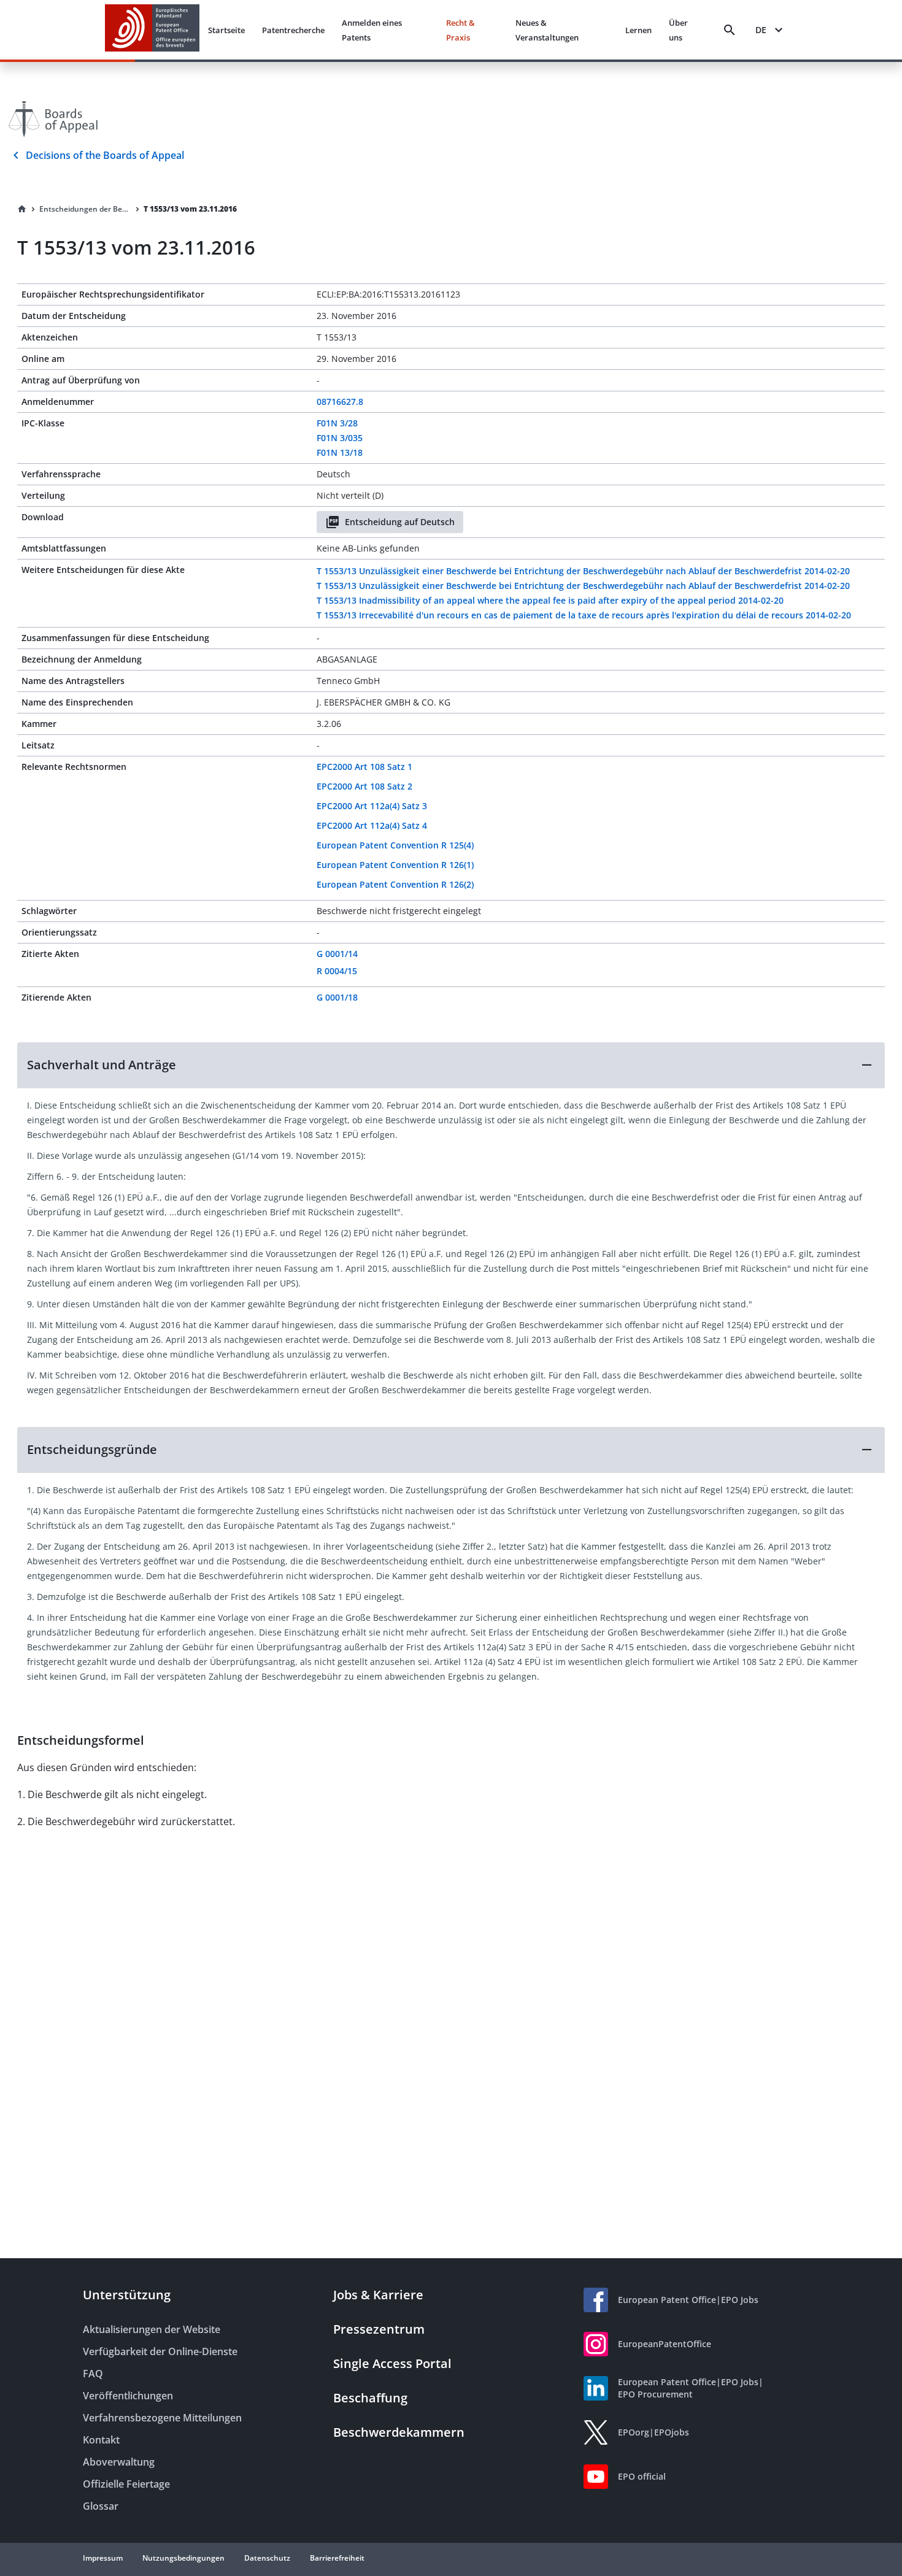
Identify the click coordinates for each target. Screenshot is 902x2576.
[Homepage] (22, 209)
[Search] (730, 30)
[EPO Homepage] (152, 30)
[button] (451, 1065)
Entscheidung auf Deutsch (400, 522)
